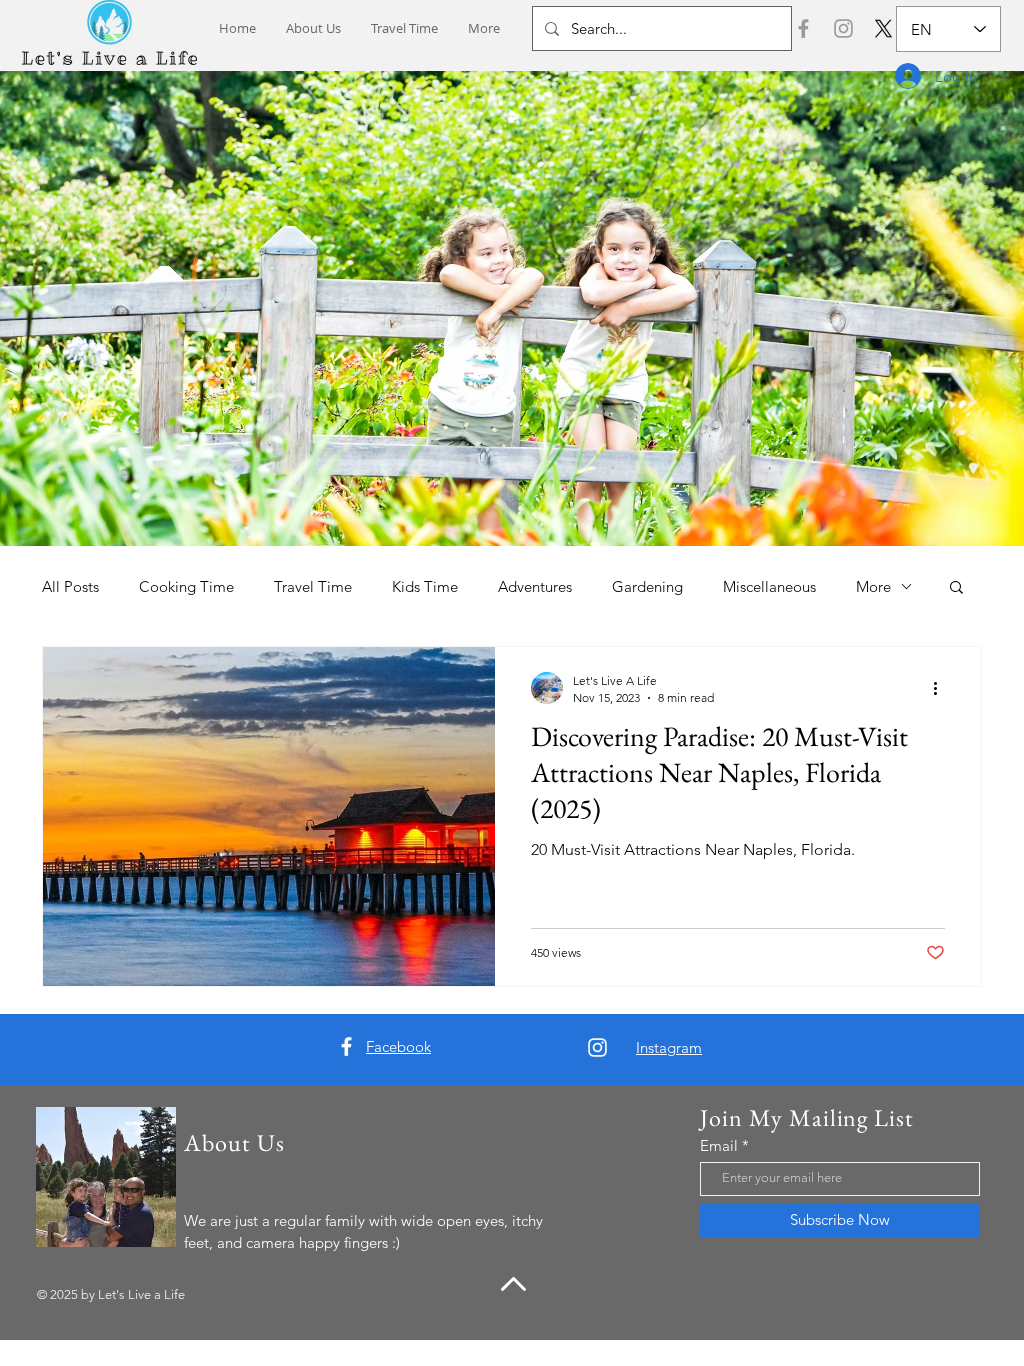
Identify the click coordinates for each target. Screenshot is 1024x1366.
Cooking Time (186, 586)
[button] (956, 588)
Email (719, 1145)
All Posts (70, 586)
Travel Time (313, 586)
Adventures (535, 586)
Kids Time (425, 586)
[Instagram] (843, 28)
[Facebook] (803, 28)
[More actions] (942, 688)
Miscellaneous (769, 586)
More (873, 586)
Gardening (647, 586)
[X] (883, 28)
